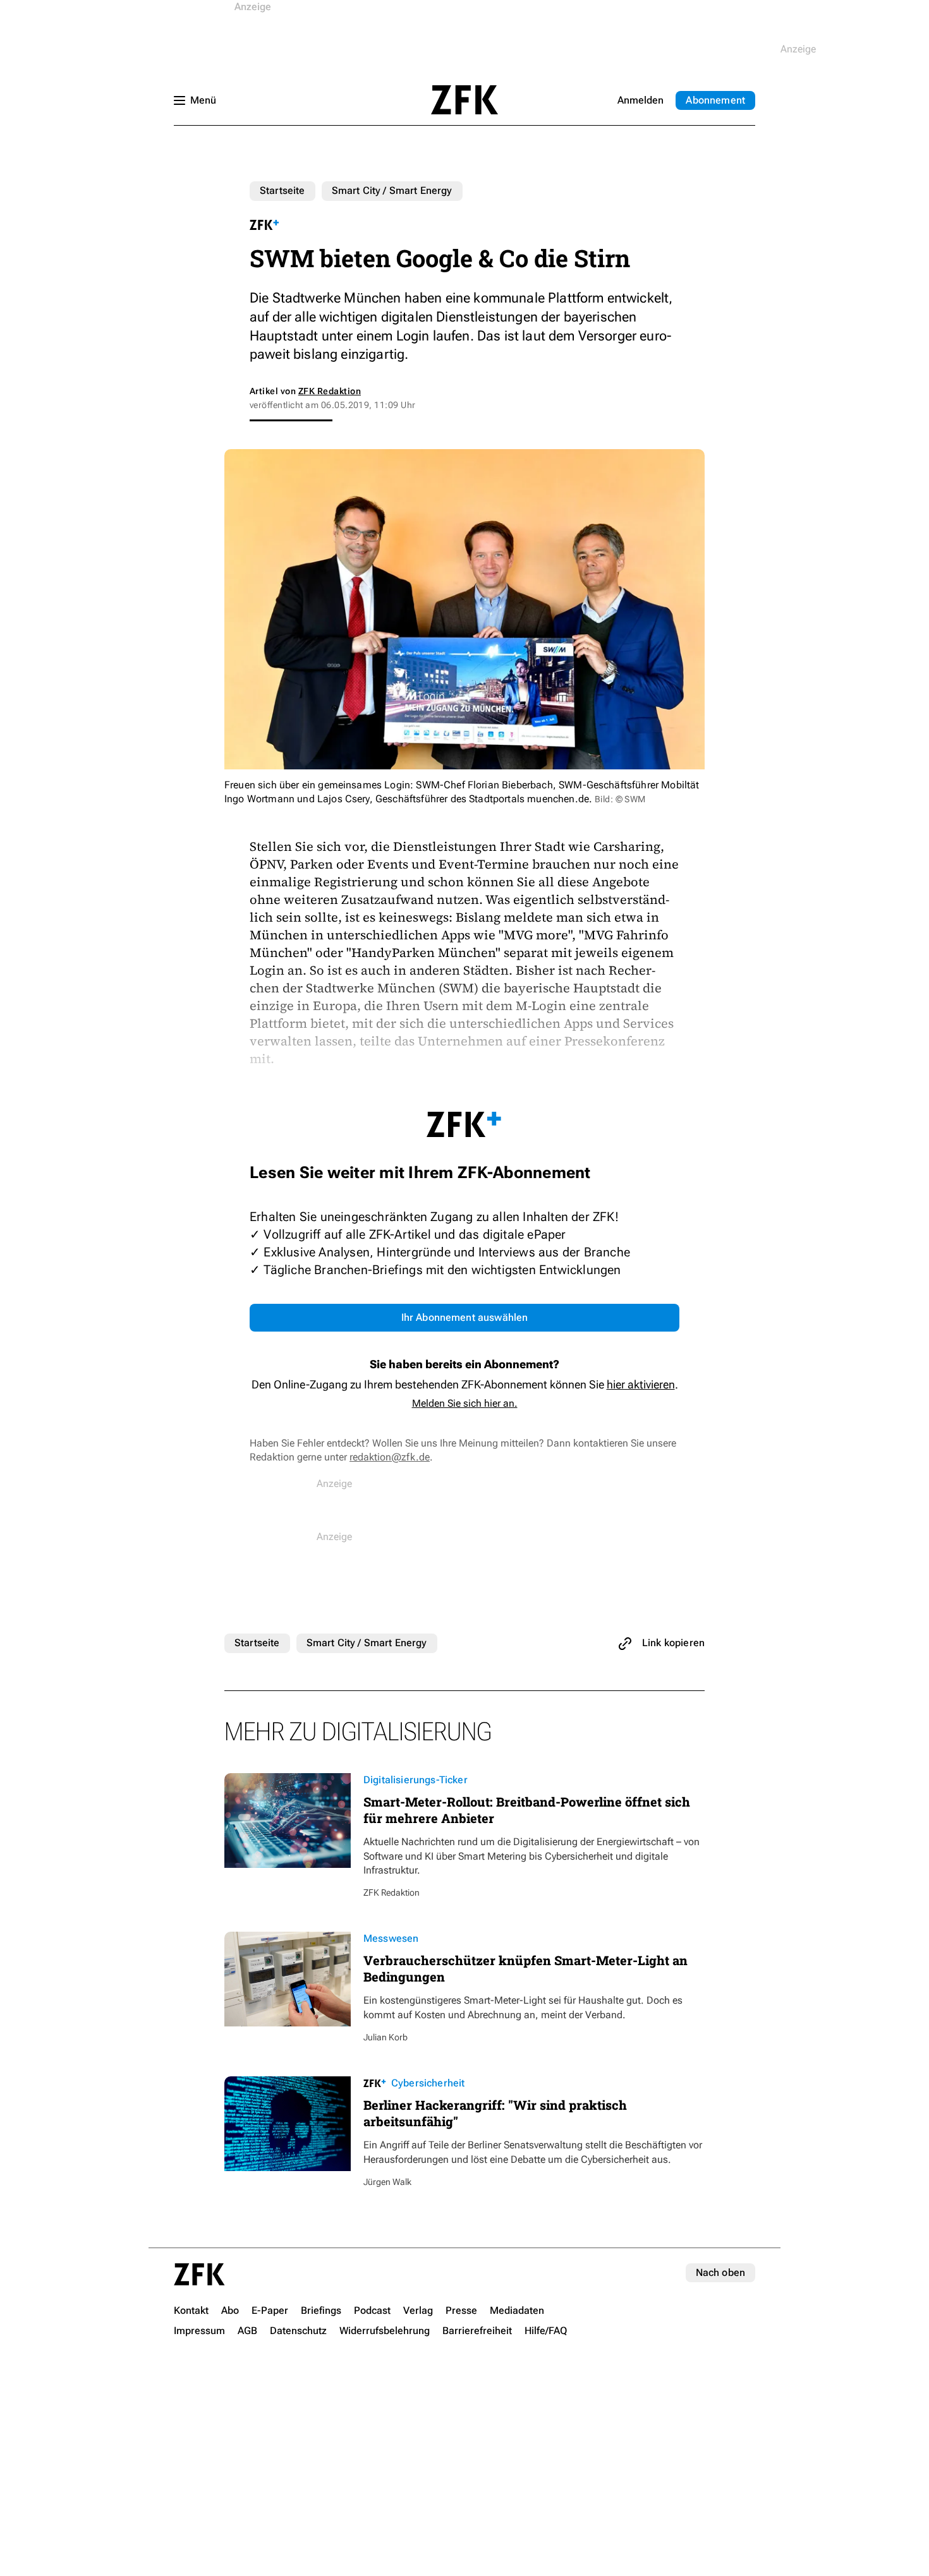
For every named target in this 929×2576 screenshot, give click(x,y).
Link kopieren (673, 1643)
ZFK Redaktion (330, 391)
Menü (203, 100)
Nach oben (720, 2272)
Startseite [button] (464, 100)
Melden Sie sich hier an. (465, 1403)
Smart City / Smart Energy (392, 190)
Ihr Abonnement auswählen (465, 1317)
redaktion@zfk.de (390, 1457)
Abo (715, 100)
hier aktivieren (641, 1384)
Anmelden (641, 100)
